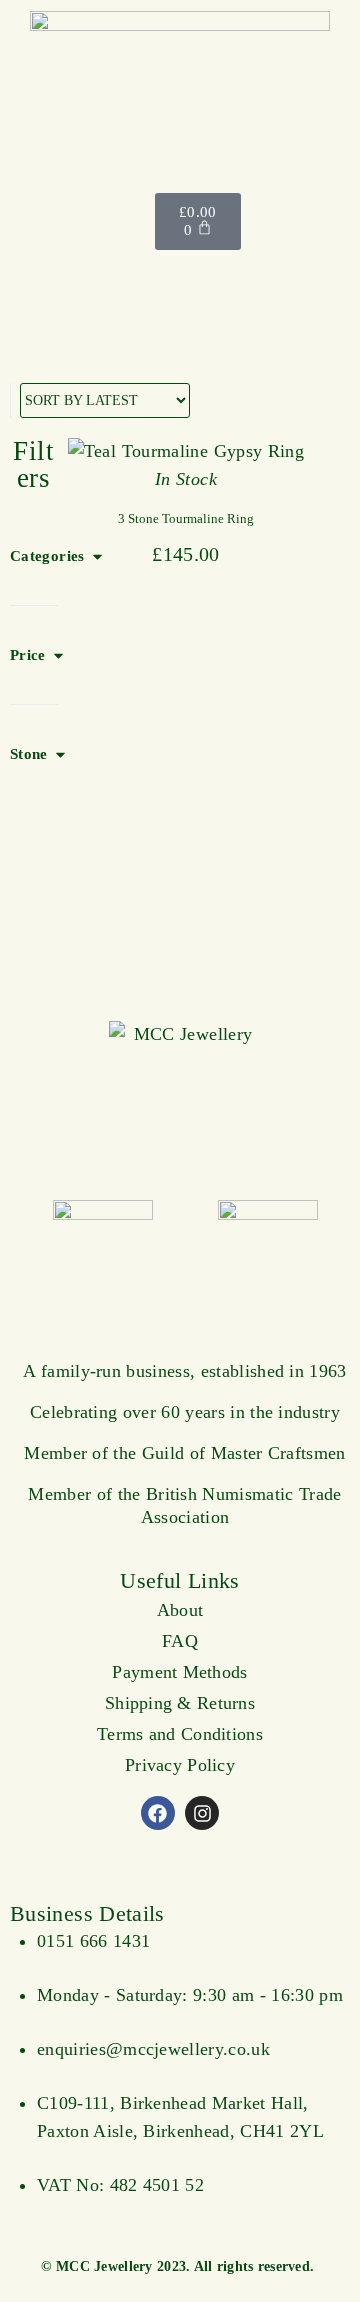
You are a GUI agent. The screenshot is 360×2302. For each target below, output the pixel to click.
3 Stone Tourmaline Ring (186, 518)
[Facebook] (158, 1813)
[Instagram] (202, 1813)
